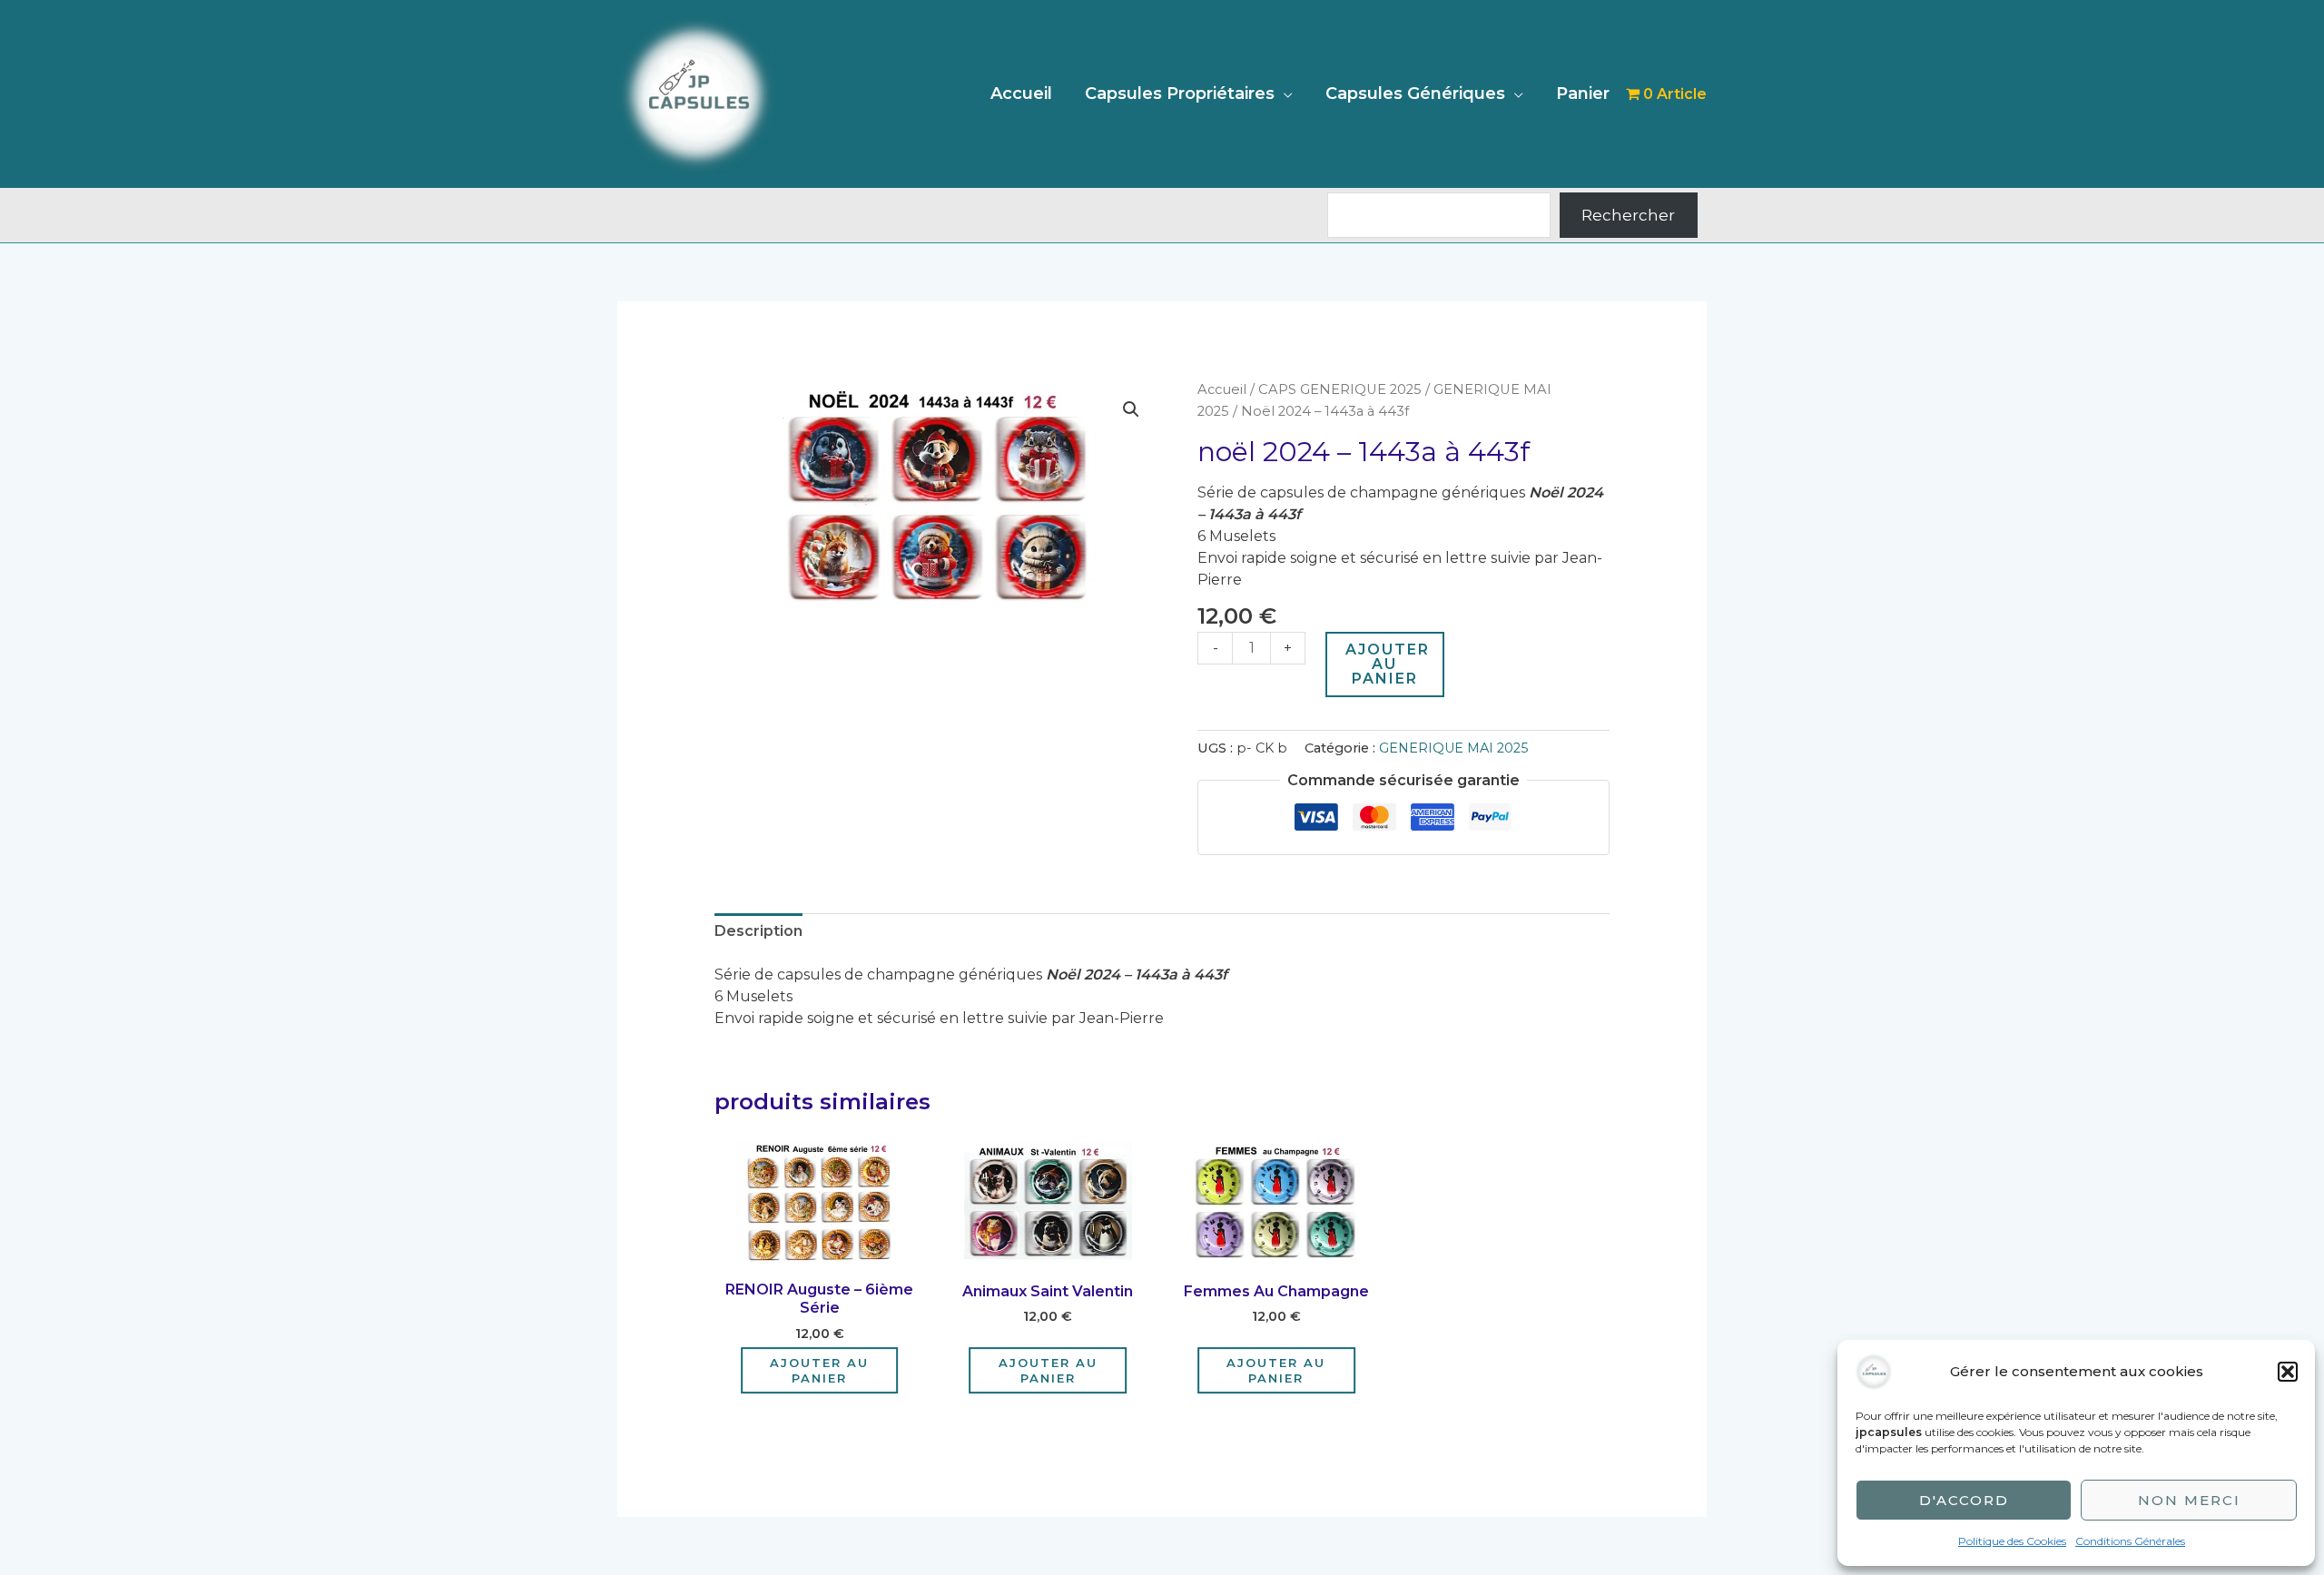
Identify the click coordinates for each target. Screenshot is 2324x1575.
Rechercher (1628, 215)
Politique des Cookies (2012, 1541)
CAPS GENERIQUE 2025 (1340, 389)
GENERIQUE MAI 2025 (1453, 748)
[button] (2288, 1372)
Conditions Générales (2130, 1541)
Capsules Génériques (1415, 94)
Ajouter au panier (1388, 664)
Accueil (1021, 94)
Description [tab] (758, 931)
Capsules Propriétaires (1180, 94)
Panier (1583, 94)
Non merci (2189, 1500)
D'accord (1964, 1500)
